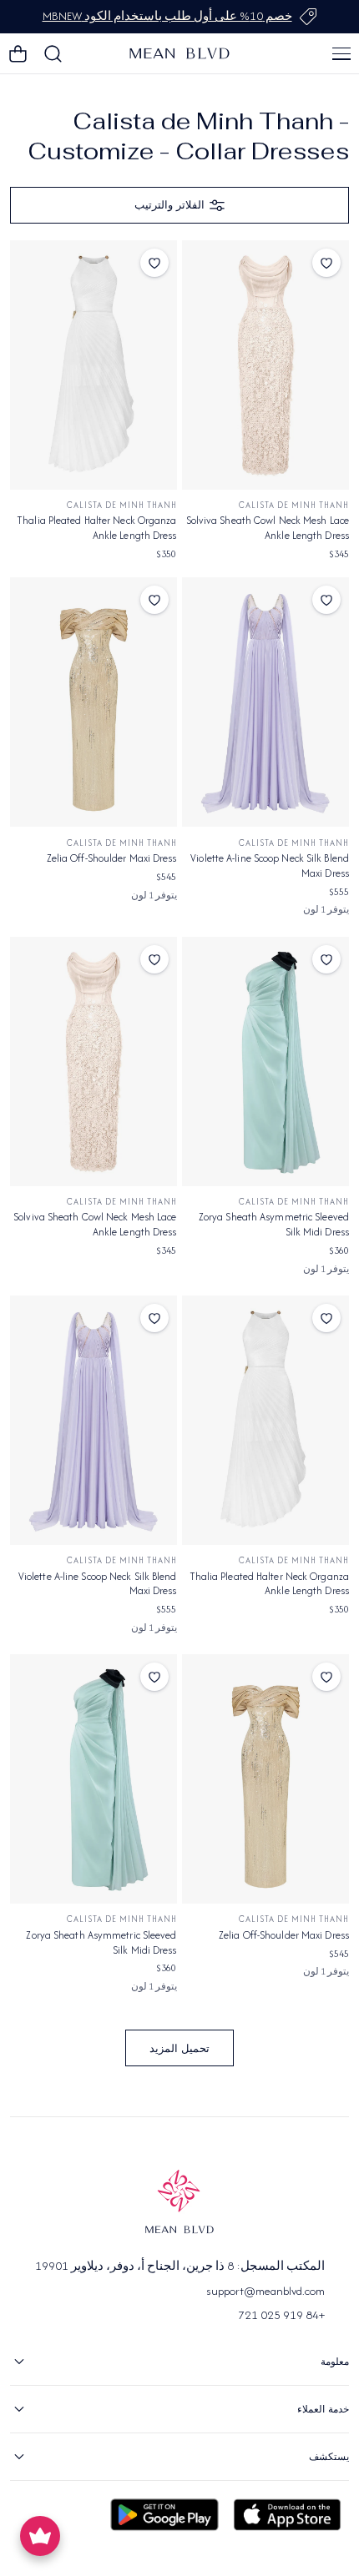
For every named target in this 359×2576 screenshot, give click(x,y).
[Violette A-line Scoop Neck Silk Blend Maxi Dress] (265, 702)
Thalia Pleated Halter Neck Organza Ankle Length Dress (96, 528)
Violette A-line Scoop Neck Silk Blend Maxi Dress (270, 865)
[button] (341, 53)
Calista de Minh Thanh (294, 505)
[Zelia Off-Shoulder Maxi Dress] (94, 702)
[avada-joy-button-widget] (40, 2536)
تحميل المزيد (179, 2048)
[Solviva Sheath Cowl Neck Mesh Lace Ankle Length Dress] (265, 365)
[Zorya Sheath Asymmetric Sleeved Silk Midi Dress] (265, 1062)
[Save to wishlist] (326, 263)
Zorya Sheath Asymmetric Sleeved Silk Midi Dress (274, 1224)
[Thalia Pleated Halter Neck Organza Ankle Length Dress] (94, 365)
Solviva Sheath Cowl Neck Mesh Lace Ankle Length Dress (268, 528)
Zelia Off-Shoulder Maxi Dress (112, 858)
